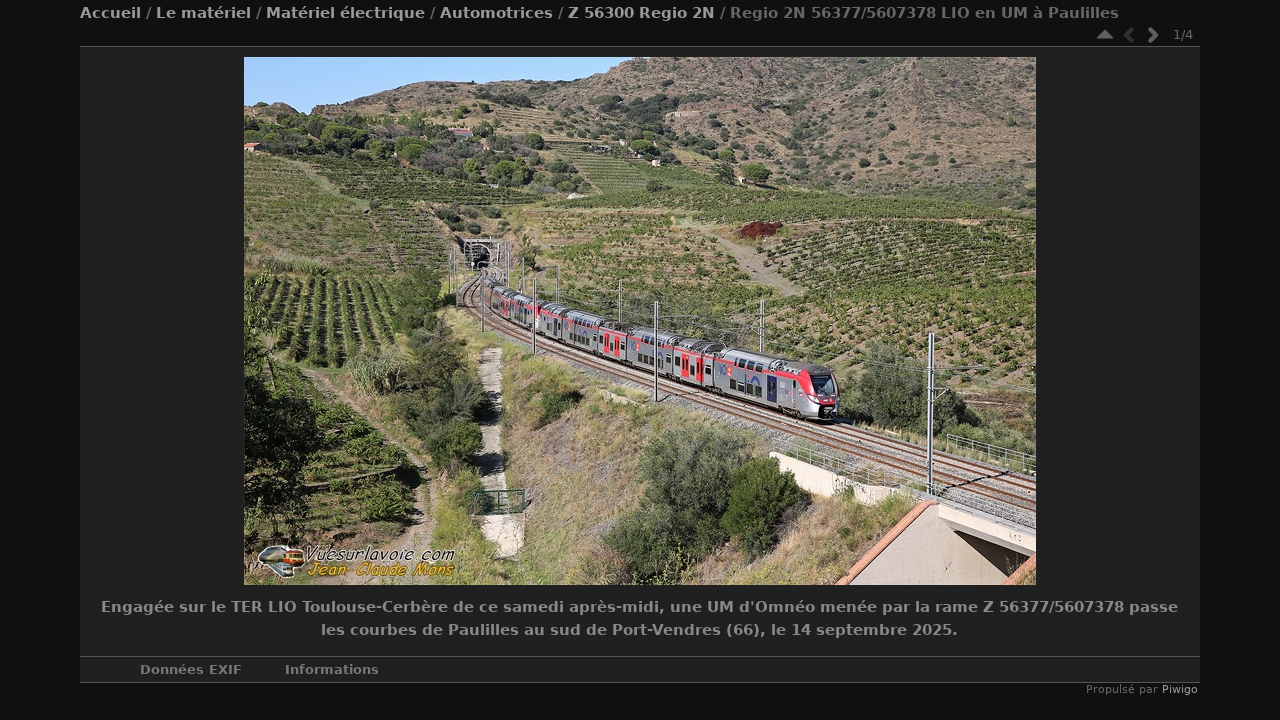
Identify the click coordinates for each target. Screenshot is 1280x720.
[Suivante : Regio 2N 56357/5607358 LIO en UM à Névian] (1153, 34)
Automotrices (496, 13)
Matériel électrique (345, 13)
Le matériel (203, 13)
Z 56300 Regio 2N (641, 13)
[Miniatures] (1105, 34)
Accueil (110, 13)
